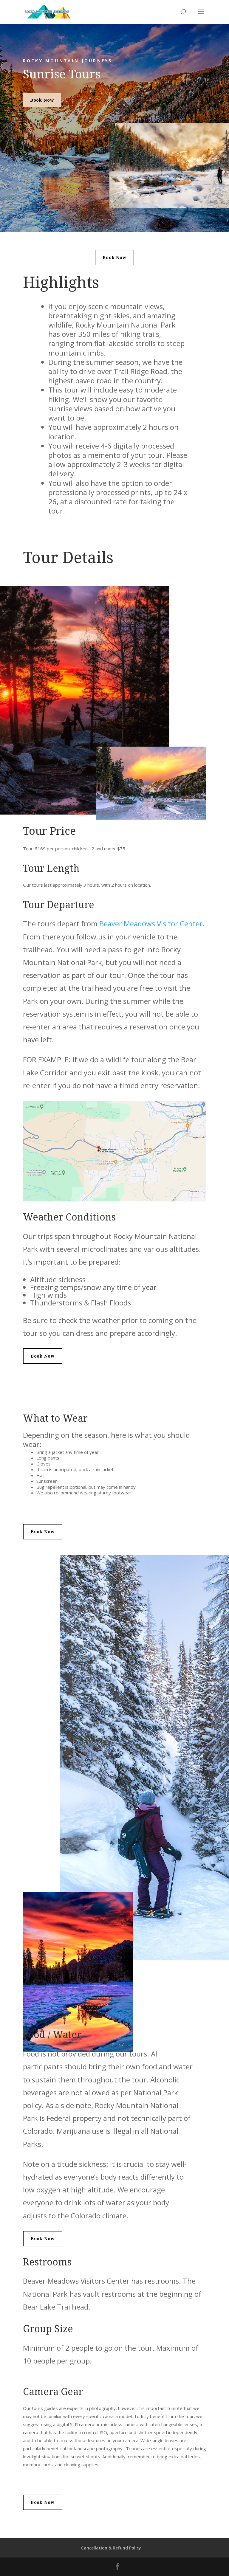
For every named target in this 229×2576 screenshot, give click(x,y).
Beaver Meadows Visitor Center (151, 923)
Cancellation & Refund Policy (111, 2548)
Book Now (42, 100)
